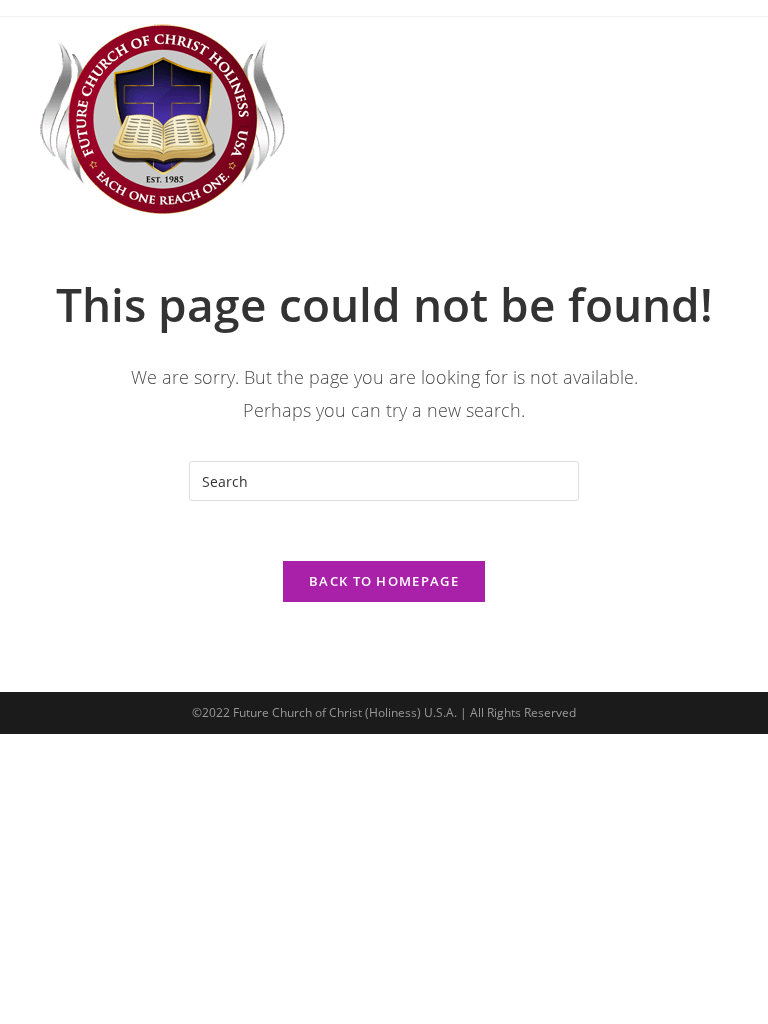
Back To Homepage (384, 581)
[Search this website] (384, 479)
